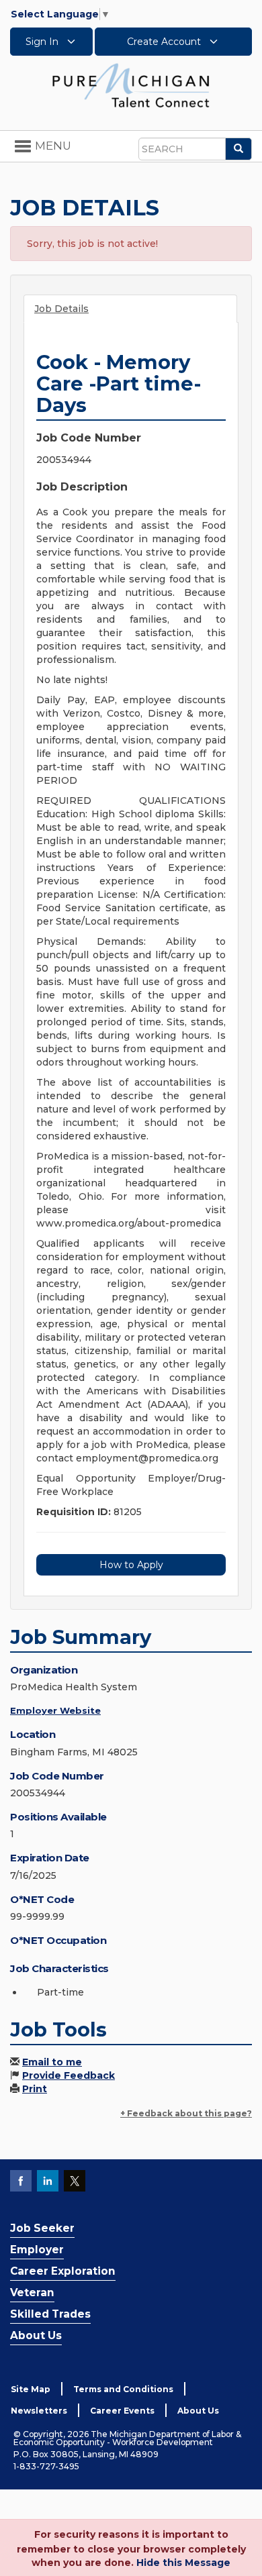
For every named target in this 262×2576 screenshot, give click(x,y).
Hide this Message (183, 2563)
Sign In (43, 42)
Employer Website (55, 1710)
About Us (36, 2335)
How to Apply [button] (131, 1565)
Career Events (122, 2411)
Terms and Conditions (123, 2389)
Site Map (31, 2389)
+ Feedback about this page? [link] (186, 2113)
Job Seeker (42, 2228)
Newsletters (39, 2411)
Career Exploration (63, 2271)
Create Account (165, 42)
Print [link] (35, 2089)
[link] (131, 85)
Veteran (32, 2292)
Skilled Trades (50, 2314)
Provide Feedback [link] (69, 2075)
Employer (37, 2250)
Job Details (61, 309)
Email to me (52, 2062)
